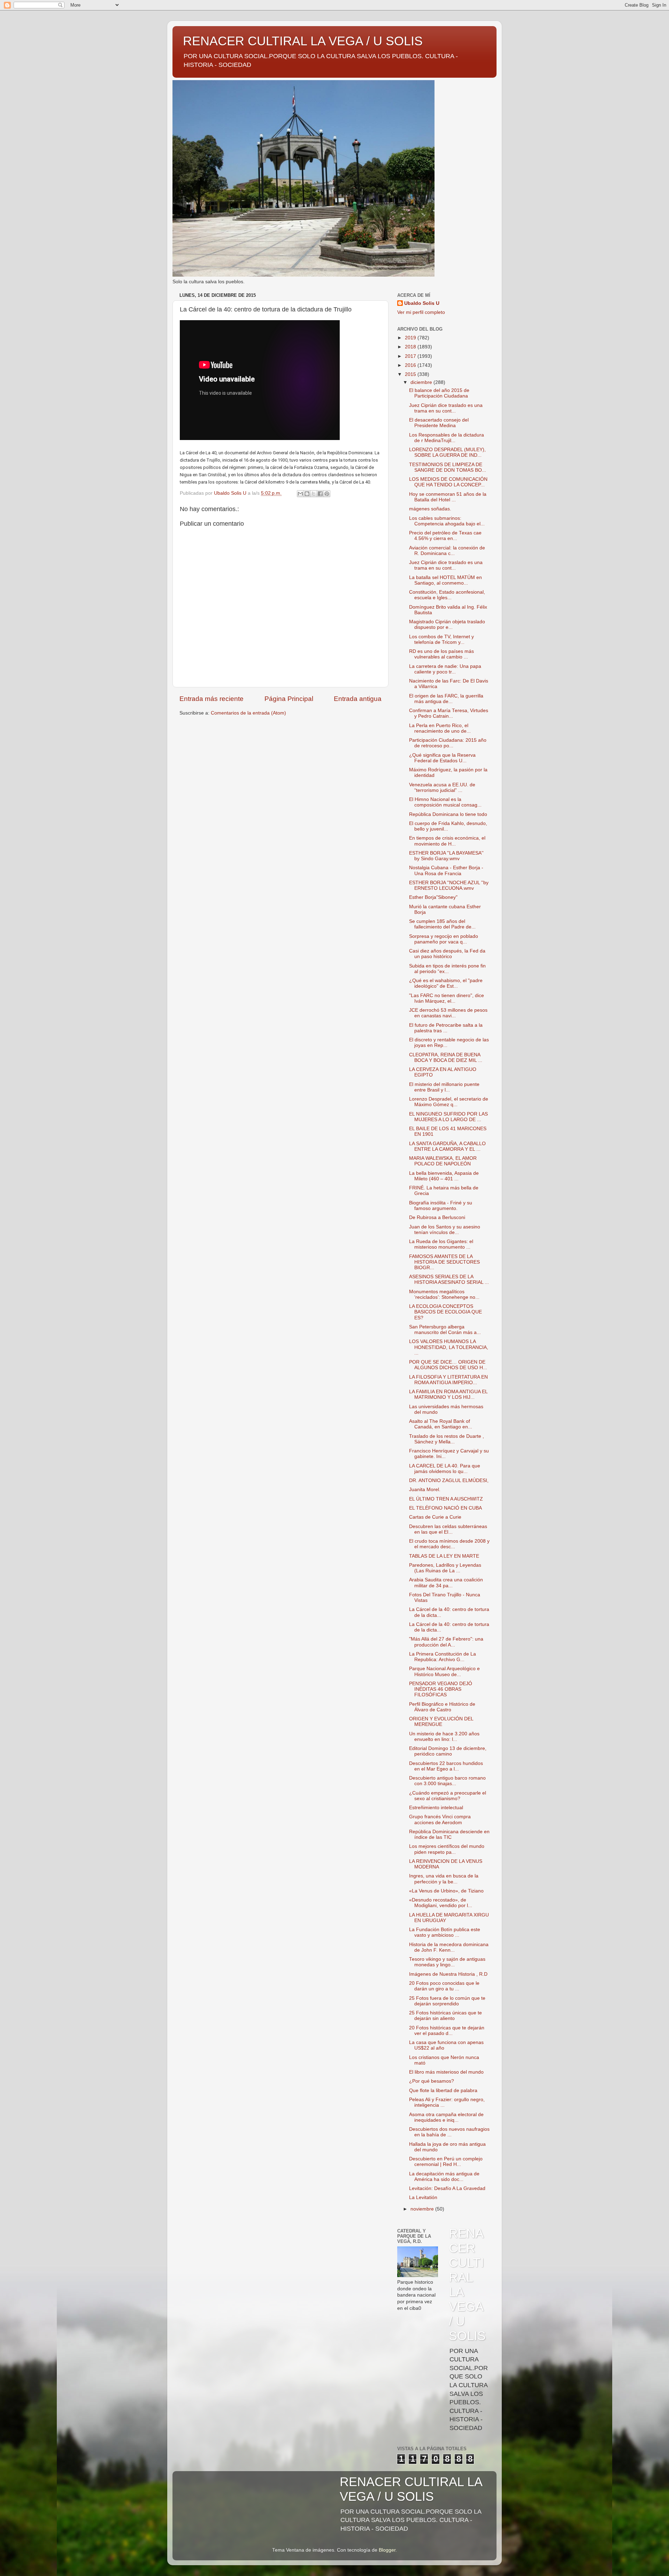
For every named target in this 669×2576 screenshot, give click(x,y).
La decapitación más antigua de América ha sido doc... (444, 2177)
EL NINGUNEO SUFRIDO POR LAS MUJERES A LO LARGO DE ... (448, 1117)
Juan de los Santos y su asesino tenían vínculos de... (445, 1230)
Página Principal (289, 699)
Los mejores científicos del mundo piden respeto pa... (447, 1849)
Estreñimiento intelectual (436, 1808)
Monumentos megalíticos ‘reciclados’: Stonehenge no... (444, 1294)
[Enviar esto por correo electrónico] (300, 494)
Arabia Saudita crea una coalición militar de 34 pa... (446, 1583)
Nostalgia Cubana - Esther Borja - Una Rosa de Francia (446, 870)
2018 (411, 347)
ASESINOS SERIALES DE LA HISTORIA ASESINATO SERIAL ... (449, 1279)
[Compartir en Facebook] (320, 494)
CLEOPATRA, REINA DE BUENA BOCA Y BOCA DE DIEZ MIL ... (446, 1058)
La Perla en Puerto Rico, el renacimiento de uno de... (440, 728)
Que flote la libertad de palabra (443, 2091)
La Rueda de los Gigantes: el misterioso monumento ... (441, 1244)
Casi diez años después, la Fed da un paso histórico (447, 954)
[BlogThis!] (307, 494)
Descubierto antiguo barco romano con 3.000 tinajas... (447, 1781)
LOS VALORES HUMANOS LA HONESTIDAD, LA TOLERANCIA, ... (449, 1347)
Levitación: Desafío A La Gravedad (447, 2188)
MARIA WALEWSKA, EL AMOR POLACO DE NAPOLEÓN (443, 1161)
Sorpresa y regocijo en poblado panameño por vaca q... (444, 939)
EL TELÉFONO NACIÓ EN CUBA (445, 1508)
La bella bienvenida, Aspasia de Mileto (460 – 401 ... (444, 1176)
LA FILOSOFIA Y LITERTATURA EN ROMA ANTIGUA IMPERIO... (448, 1380)
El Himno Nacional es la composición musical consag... (445, 802)
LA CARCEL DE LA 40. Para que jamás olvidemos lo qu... (445, 1469)
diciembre (422, 382)
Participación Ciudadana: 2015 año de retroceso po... (448, 743)
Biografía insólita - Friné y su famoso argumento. (441, 1206)
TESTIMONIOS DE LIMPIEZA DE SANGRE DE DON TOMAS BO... (448, 467)
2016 (411, 365)
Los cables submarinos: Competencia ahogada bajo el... (447, 521)
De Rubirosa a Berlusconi (437, 1217)
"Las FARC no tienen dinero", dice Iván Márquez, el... (447, 998)
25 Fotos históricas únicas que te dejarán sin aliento (445, 2016)
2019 (411, 338)
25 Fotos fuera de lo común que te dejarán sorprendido (447, 2001)
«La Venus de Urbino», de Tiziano (446, 1891)
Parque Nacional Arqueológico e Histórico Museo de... (444, 1671)
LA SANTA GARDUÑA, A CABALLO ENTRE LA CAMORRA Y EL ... (447, 1146)
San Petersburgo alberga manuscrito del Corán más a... (445, 1330)
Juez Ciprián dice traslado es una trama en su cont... (446, 408)
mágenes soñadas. (430, 509)
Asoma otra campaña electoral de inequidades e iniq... (446, 2117)
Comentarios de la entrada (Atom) (248, 713)
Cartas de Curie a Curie (435, 1517)
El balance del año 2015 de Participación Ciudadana (439, 393)
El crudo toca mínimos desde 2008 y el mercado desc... (449, 1544)
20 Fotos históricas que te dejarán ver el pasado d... (447, 2031)
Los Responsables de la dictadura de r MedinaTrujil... (447, 438)
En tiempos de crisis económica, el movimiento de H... (447, 841)
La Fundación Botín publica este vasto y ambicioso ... (445, 1932)
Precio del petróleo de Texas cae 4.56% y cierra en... (445, 536)
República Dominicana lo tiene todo (448, 814)
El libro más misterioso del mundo (446, 2072)
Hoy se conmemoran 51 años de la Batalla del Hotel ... (448, 497)
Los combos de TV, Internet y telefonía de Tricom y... (441, 639)
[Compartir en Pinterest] (327, 494)
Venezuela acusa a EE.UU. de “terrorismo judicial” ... (442, 788)
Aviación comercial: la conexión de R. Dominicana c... (447, 551)
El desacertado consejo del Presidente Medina (439, 423)
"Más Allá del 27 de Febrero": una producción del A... (446, 1642)
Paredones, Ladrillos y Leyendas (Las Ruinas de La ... (445, 1568)
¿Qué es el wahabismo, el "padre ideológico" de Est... (446, 983)
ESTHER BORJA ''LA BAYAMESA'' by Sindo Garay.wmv (446, 856)
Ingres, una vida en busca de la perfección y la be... (444, 1879)
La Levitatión (423, 2197)
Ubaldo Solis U (422, 303)
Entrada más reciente (212, 699)
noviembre (423, 2209)
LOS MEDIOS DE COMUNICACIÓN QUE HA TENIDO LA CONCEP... (448, 482)
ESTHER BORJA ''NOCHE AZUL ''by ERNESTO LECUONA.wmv (449, 885)
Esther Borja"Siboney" (433, 897)
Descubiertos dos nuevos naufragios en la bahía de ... (449, 2132)
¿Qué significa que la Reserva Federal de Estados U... (442, 758)
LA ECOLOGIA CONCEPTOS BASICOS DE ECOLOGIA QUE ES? (445, 1312)
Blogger (387, 2550)
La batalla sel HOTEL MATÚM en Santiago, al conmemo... (445, 580)
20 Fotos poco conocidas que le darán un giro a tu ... (444, 1986)
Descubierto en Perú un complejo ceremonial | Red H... (446, 2162)
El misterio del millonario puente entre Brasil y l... (444, 1087)
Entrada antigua (358, 699)
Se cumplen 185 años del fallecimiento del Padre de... (442, 924)
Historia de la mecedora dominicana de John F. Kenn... (449, 1947)
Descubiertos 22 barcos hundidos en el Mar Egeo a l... (446, 1766)
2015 (411, 374)
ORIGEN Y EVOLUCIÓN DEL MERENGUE (441, 1722)
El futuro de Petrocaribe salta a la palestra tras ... (446, 1028)
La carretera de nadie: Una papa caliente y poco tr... (445, 669)
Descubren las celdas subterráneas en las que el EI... (448, 1529)
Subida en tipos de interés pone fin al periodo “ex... (447, 969)
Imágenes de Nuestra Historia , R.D (448, 1974)
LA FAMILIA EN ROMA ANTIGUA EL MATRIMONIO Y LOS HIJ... (448, 1394)
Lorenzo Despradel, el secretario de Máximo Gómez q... (449, 1102)
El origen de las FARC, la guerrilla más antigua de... (446, 699)
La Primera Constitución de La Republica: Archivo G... (443, 1657)
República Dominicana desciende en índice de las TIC (449, 1834)
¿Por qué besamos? (432, 2081)
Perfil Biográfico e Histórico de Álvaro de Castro (442, 1707)
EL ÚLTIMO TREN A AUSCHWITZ (446, 1499)
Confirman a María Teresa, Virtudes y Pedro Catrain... (449, 713)
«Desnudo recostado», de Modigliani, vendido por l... (441, 1903)
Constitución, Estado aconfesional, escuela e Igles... (447, 595)
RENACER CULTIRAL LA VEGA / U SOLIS (303, 41)
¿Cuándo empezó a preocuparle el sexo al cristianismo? (448, 1796)
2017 (411, 356)
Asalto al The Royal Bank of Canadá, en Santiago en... (441, 1424)
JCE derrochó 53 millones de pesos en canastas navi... (448, 1013)
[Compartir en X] (314, 494)
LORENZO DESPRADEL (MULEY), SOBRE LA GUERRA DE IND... (447, 452)
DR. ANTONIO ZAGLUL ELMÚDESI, (449, 1480)
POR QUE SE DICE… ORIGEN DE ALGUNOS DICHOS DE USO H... (448, 1365)
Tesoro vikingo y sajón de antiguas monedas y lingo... (447, 1962)
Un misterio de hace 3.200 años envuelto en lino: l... (444, 1737)
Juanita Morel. (425, 1490)
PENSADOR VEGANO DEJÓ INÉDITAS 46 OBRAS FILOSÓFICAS (441, 1689)
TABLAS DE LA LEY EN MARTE (444, 1556)
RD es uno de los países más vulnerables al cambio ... (441, 654)
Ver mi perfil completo (421, 312)
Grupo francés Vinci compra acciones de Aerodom (440, 1819)
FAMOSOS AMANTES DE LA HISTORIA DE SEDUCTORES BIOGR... (444, 1262)
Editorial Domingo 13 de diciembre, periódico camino (448, 1751)
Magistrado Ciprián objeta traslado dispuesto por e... (447, 624)
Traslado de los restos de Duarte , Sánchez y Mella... (447, 1439)
